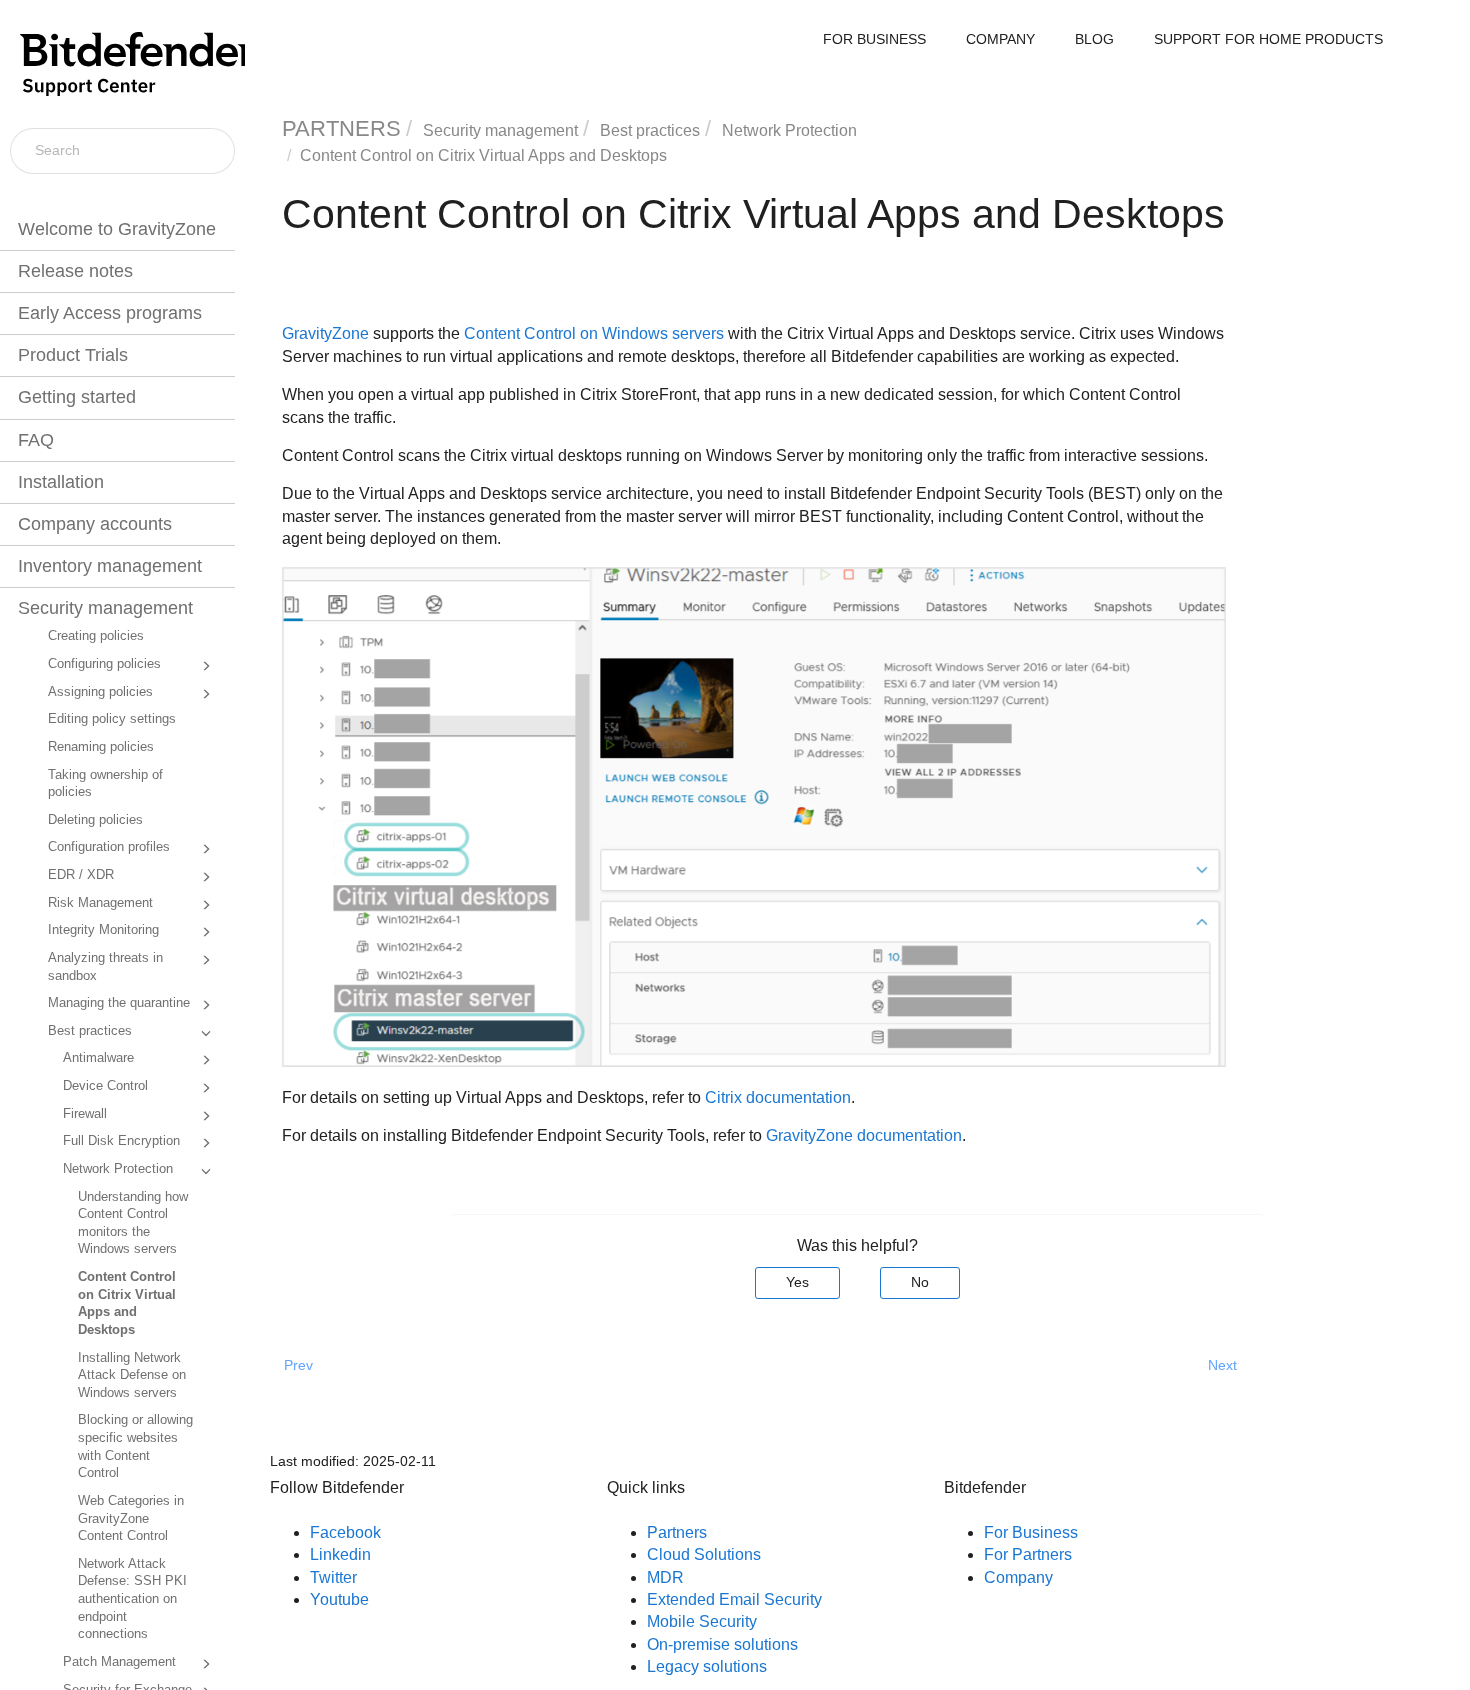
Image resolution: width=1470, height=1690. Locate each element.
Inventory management (110, 566)
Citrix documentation (778, 1097)
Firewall (85, 1114)
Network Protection (118, 1169)
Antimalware (98, 1058)
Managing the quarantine (119, 1003)
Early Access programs (110, 313)
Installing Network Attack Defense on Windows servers (132, 1375)
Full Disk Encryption (121, 1141)
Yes (797, 1282)
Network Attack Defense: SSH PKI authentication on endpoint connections (132, 1599)
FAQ (36, 440)
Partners (677, 1532)
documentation (864, 1135)
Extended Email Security (734, 1599)
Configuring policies (104, 664)
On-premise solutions (722, 1644)
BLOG (1094, 39)
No (920, 1282)
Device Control (105, 1086)
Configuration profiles (109, 847)
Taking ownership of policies (105, 784)
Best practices (90, 1031)
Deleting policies (95, 820)
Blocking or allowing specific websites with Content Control (135, 1446)
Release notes (75, 271)
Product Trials (73, 355)
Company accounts (95, 524)
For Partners (1028, 1554)
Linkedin (340, 1554)
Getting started (77, 397)
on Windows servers (594, 333)
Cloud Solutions (704, 1554)
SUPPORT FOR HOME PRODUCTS (1268, 39)
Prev (298, 1365)
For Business (1031, 1532)
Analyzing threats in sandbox (105, 967)
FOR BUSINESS (874, 39)
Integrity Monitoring (103, 930)
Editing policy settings (112, 719)
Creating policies (96, 636)
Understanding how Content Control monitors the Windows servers (133, 1223)
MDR (665, 1577)
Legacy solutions (707, 1666)
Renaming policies (101, 747)
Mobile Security (702, 1621)
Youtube (339, 1599)
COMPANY (1000, 39)
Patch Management (119, 1662)
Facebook (345, 1532)
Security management (105, 608)
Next (1222, 1365)
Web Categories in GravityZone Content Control (131, 1518)
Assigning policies (100, 692)
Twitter (333, 1577)
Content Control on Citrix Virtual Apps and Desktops (127, 1303)
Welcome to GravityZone (117, 229)
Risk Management (100, 903)
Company (1018, 1577)
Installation (61, 482)
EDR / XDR (81, 875)
